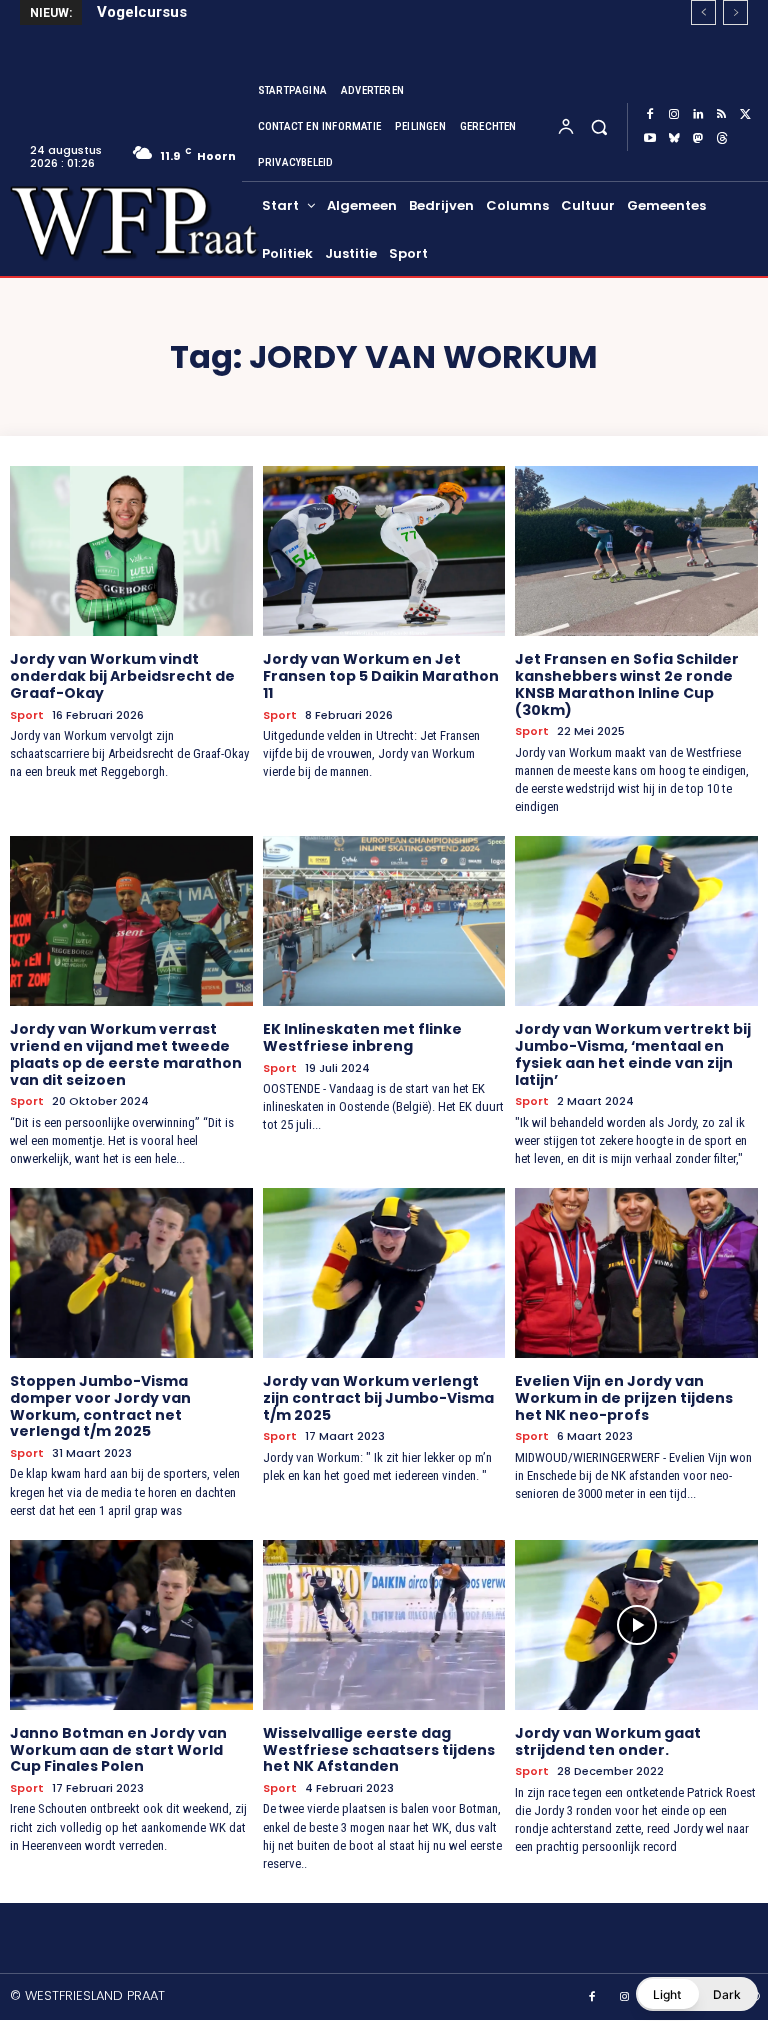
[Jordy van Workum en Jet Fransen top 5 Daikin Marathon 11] (384, 551)
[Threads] (722, 139)
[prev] (703, 12)
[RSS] (722, 115)
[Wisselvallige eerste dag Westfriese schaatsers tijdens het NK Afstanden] (384, 1625)
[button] (598, 126)
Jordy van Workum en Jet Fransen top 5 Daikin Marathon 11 (381, 676)
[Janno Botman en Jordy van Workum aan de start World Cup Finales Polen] (131, 1625)
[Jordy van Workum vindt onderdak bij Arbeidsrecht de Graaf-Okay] (131, 551)
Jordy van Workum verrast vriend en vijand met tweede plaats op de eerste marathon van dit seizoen (126, 1054)
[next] (735, 12)
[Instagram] (674, 115)
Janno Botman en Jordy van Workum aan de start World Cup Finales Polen (118, 1750)
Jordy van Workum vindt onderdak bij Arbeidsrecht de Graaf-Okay (122, 676)
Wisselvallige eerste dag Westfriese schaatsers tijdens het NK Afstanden (379, 1750)
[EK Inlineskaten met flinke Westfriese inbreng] (384, 921)
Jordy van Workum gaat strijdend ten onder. (608, 1741)
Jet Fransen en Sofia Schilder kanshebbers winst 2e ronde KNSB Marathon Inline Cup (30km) (627, 684)
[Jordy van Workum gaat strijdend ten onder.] (636, 1625)
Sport (27, 715)
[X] (746, 115)
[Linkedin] (698, 115)
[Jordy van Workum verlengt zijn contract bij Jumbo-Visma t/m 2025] (384, 1273)
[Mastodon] (698, 139)
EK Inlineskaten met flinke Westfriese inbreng (362, 1037)
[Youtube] (650, 139)
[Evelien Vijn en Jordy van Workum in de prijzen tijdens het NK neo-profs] (636, 1273)
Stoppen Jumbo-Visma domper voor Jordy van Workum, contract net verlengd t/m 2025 (100, 1406)
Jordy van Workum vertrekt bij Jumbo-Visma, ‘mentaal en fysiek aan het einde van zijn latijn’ (633, 1054)
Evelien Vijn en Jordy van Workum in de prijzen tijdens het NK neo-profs (624, 1398)
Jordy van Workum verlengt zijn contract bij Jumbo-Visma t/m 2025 (378, 1398)
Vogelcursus (142, 12)
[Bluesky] (674, 139)
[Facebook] (650, 115)
